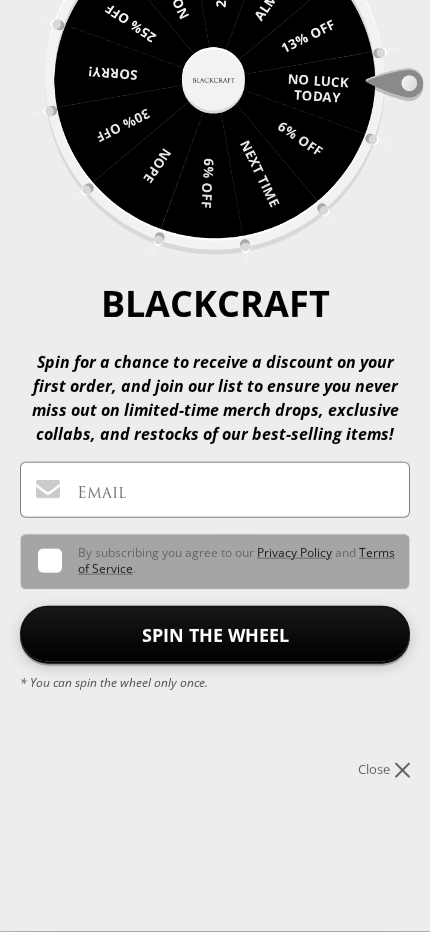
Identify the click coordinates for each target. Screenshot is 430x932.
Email (101, 492)
